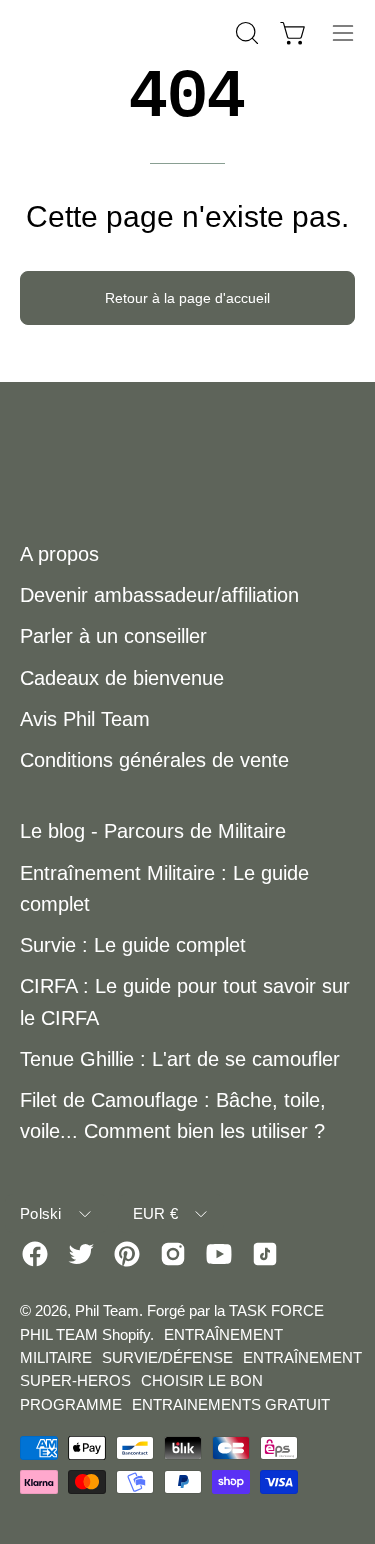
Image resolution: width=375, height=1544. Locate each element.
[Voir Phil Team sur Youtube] (219, 1254)
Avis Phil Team (85, 719)
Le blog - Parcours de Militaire (153, 831)
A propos (59, 554)
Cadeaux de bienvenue (122, 678)
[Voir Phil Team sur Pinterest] (127, 1254)
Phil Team (107, 1310)
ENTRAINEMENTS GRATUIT (231, 1404)
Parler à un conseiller (113, 636)
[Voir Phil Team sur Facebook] (35, 1254)
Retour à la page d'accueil (187, 298)
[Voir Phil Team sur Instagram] (173, 1254)
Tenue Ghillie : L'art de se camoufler (180, 1059)
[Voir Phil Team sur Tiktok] (265, 1254)
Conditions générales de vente (154, 760)
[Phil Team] (120, 32)
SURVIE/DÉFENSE (167, 1357)
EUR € (156, 1213)
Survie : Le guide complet (133, 945)
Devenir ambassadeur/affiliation (159, 595)
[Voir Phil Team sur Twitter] (81, 1254)
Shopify (126, 1334)
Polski (41, 1213)
